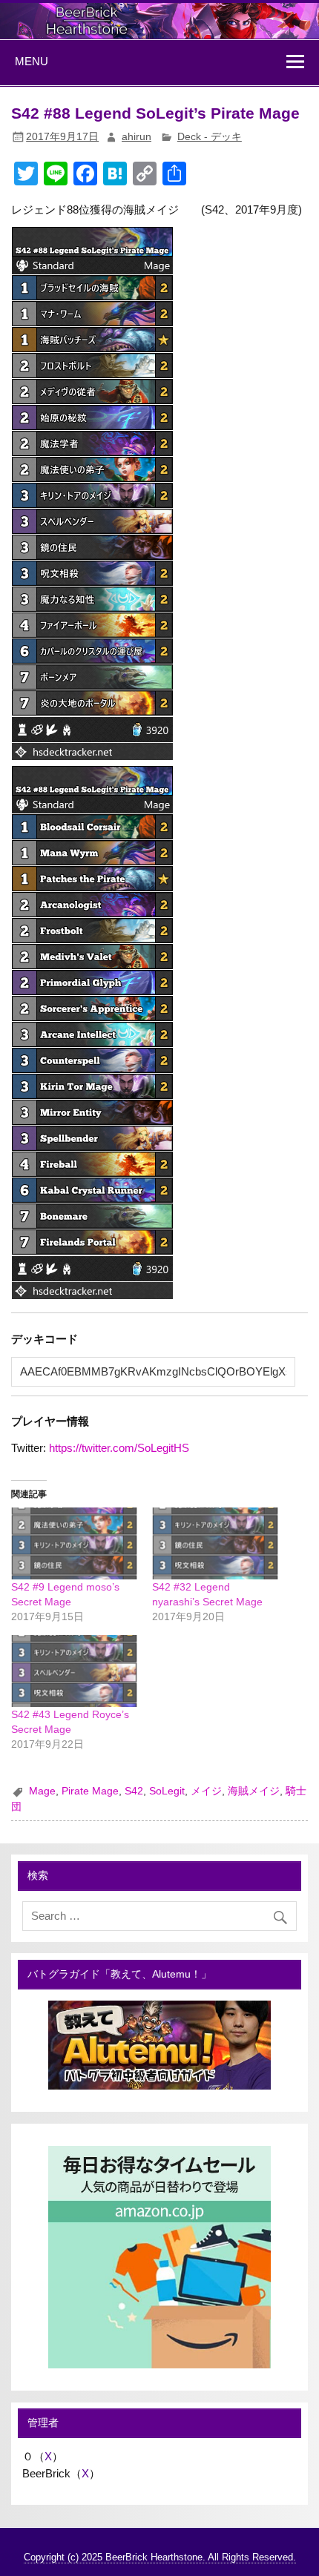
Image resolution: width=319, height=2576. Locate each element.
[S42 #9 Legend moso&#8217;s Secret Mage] (74, 1543)
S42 (134, 1791)
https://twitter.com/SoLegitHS (119, 1448)
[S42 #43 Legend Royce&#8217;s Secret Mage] (74, 1671)
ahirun (137, 137)
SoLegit (167, 1791)
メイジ (206, 1791)
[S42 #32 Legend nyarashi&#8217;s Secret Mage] (215, 1543)
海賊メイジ (254, 1791)
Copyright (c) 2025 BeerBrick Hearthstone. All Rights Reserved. (160, 2557)
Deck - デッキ (210, 137)
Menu (32, 61)
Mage (42, 1791)
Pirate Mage (90, 1791)
